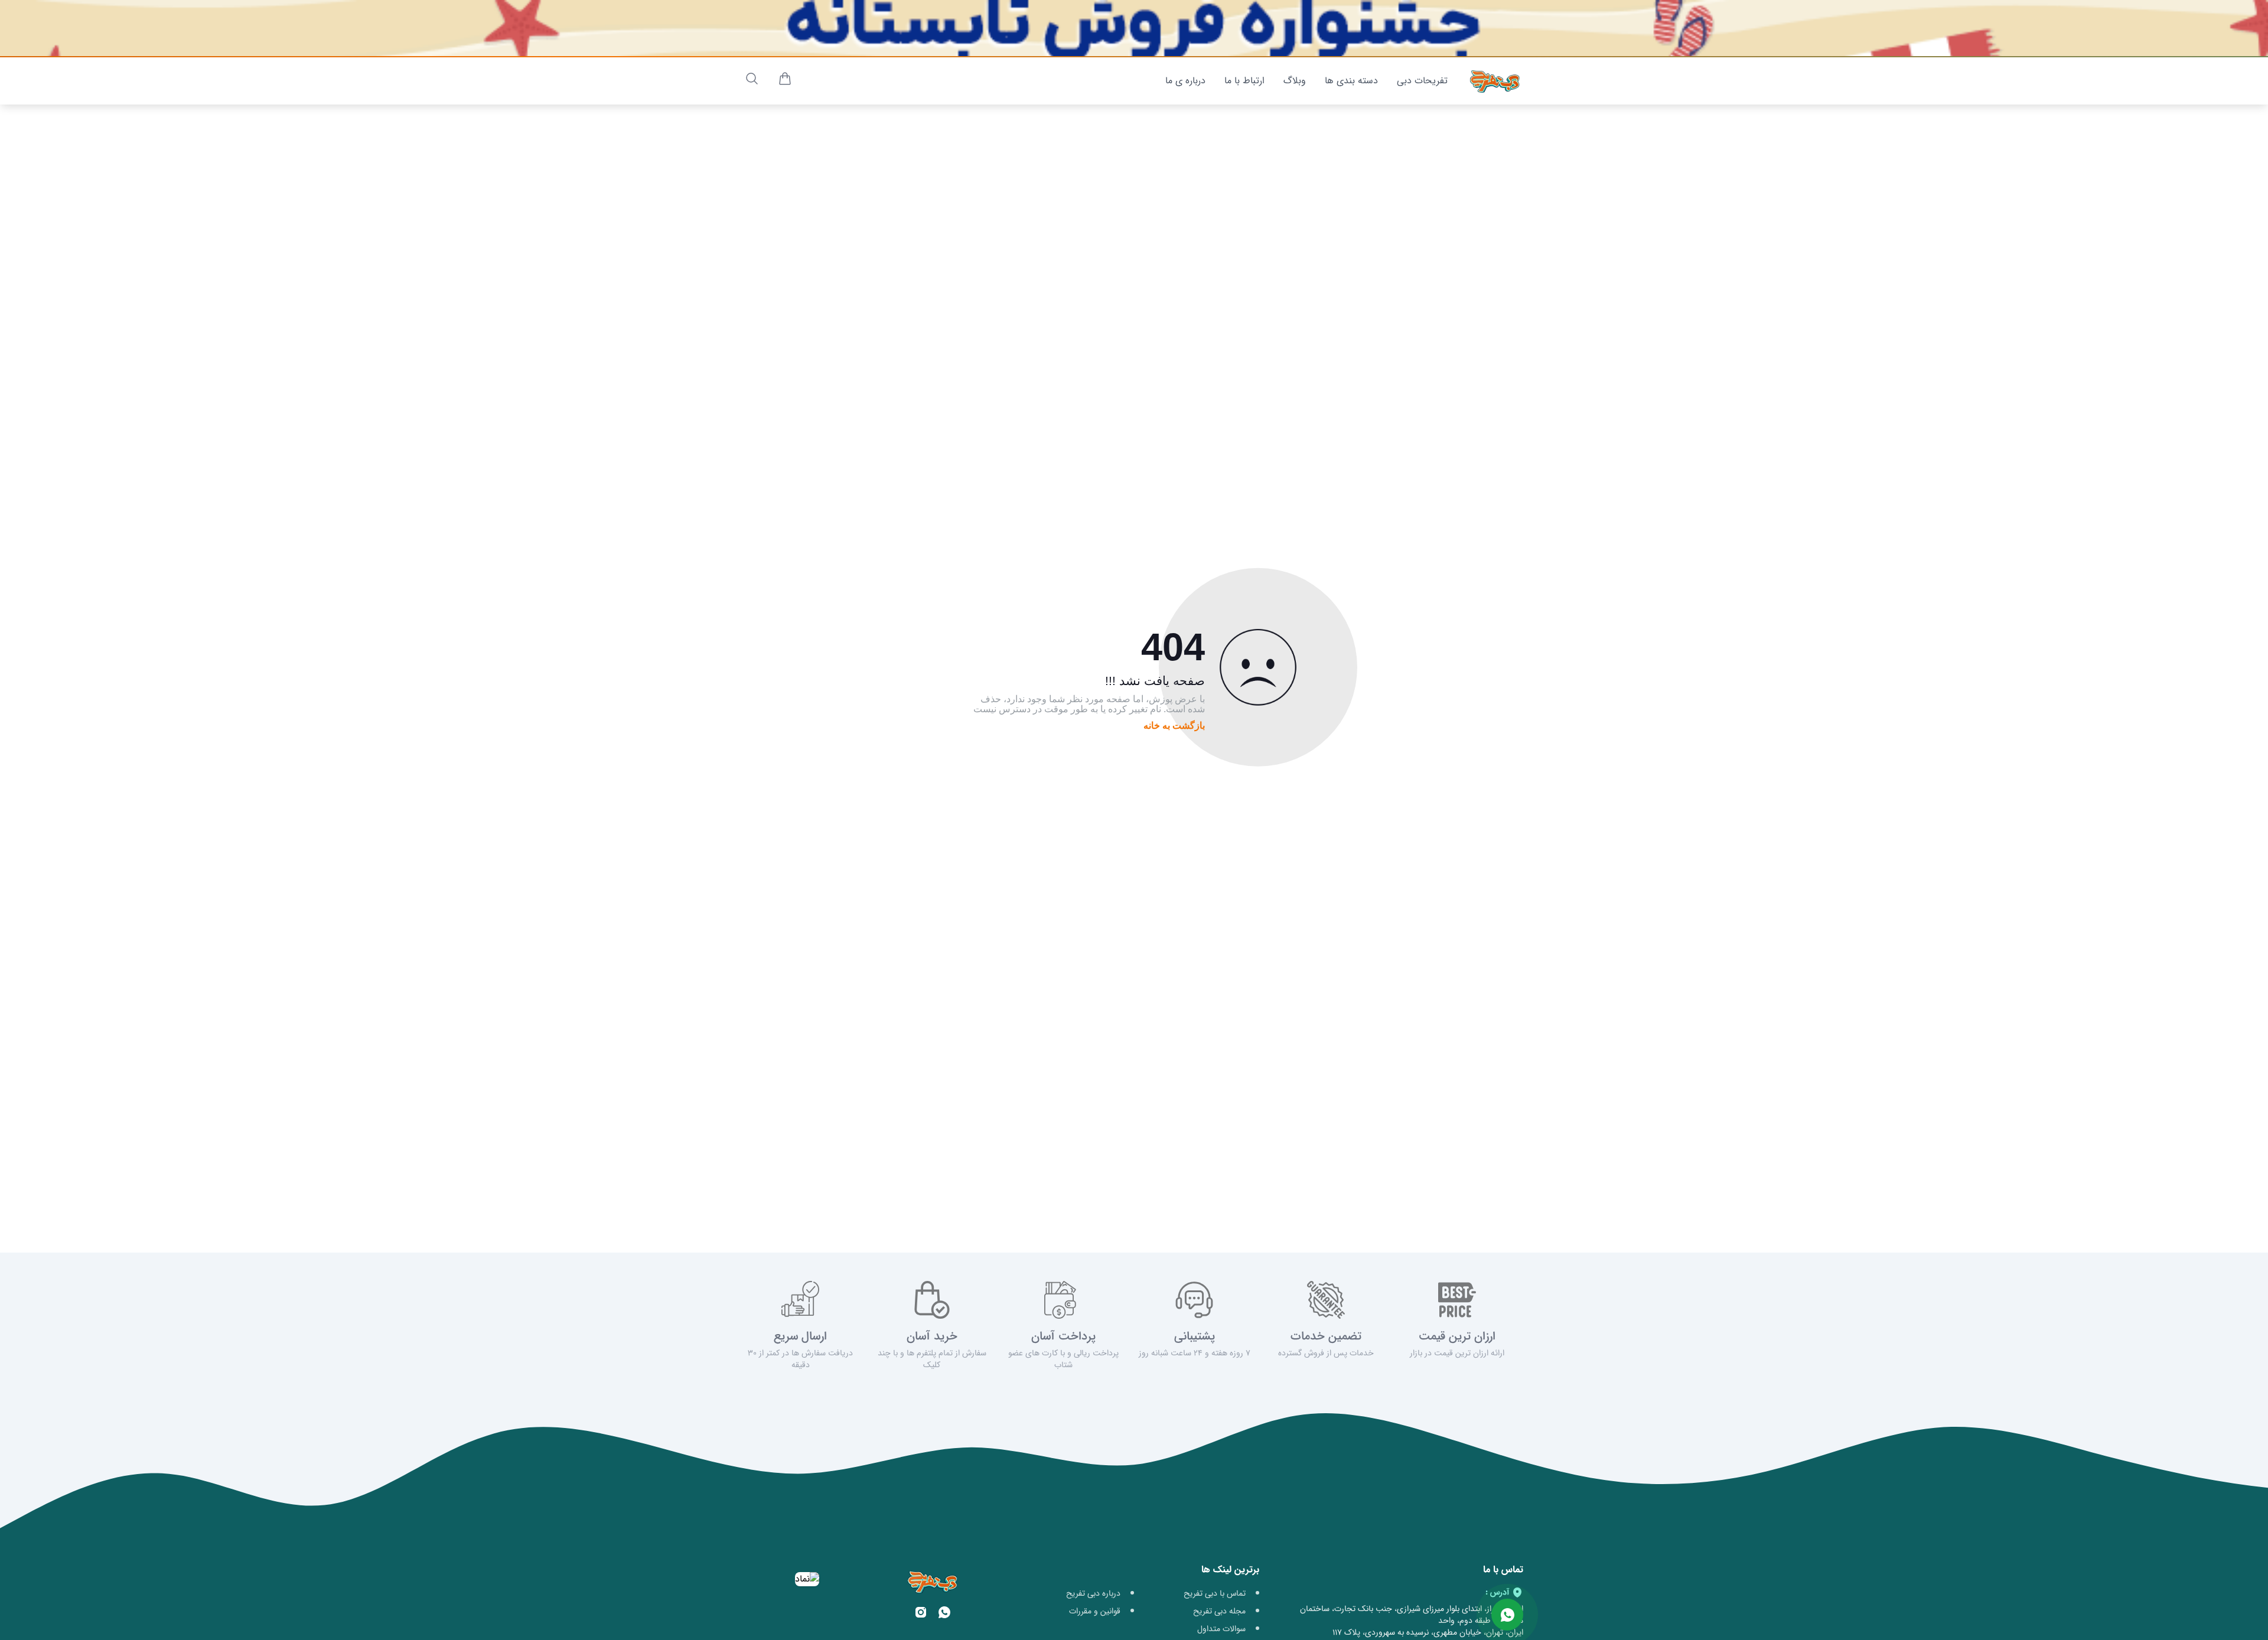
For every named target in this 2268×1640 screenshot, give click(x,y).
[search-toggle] (752, 79)
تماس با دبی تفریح (1215, 1593)
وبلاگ (1295, 81)
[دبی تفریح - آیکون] (1495, 81)
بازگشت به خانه (1174, 726)
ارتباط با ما (1244, 81)
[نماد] (807, 1579)
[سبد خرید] (785, 81)
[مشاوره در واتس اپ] (1507, 1615)
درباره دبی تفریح (1093, 1593)
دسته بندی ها (1351, 81)
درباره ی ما (1185, 81)
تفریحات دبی (1422, 81)
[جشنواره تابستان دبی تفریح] (1134, 28)
